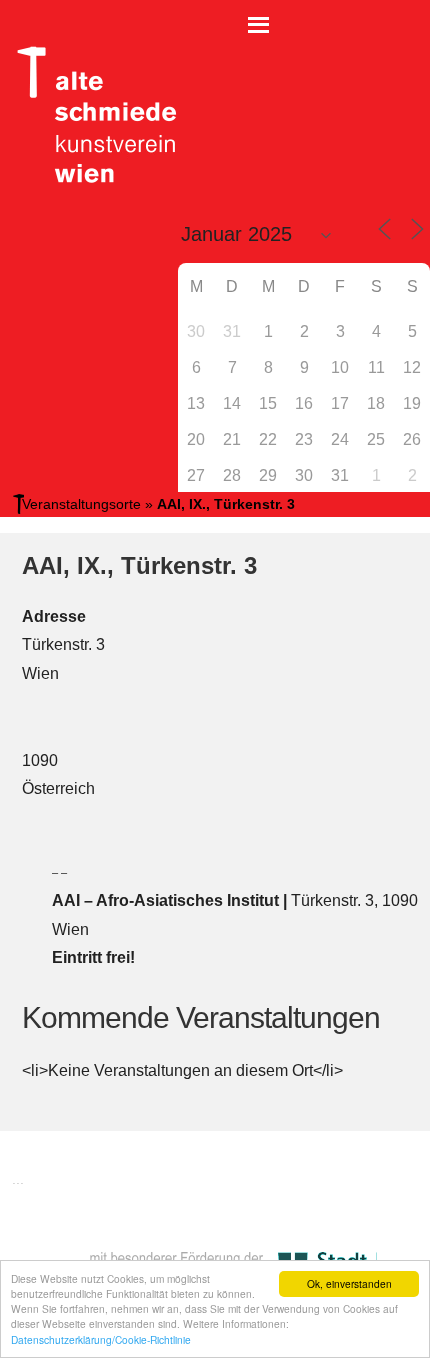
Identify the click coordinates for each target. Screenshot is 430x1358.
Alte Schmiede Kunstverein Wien (90, 115)
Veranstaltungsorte (81, 504)
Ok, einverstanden (349, 1283)
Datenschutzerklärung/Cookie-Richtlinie (101, 1339)
